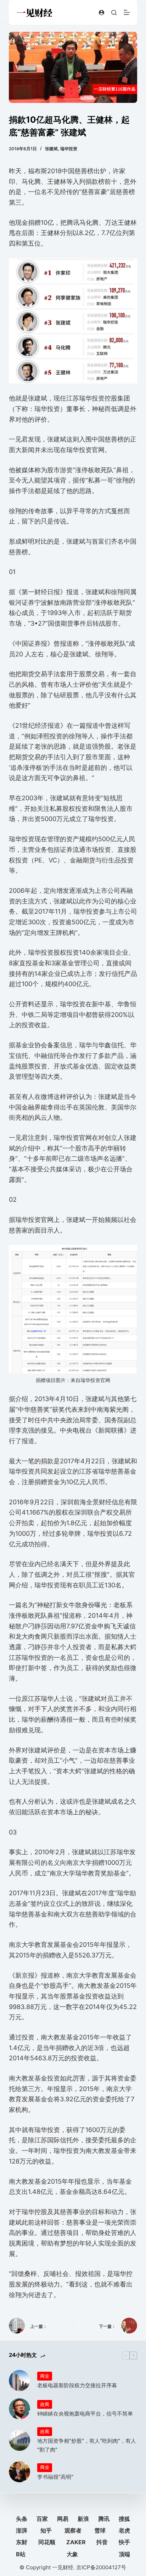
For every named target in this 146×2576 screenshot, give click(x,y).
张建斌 (51, 149)
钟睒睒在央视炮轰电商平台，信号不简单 (85, 2414)
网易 (63, 2519)
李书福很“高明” (55, 2477)
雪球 (100, 2530)
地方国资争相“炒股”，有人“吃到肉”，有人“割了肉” (87, 2445)
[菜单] (127, 12)
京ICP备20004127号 (101, 2567)
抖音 (102, 2542)
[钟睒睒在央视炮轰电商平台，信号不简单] (19, 2409)
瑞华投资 (69, 149)
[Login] (102, 13)
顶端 (124, 2554)
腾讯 (104, 2519)
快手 (124, 2542)
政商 (45, 2404)
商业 (45, 2376)
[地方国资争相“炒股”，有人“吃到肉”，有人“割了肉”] (19, 2440)
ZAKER (76, 2542)
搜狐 (124, 2519)
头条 (22, 2519)
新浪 (83, 2519)
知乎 (46, 2530)
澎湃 (22, 2530)
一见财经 (63, 2567)
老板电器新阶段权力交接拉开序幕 (77, 2385)
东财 (22, 2542)
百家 (42, 2519)
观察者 (73, 2530)
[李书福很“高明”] (19, 2472)
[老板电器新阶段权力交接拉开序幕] (19, 2381)
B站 (21, 2554)
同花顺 (47, 2542)
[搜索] (114, 13)
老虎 (124, 2530)
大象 (72, 2554)
